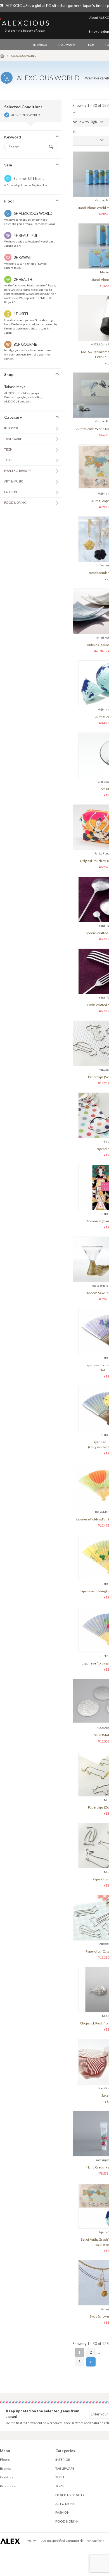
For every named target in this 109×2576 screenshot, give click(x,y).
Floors (5, 2460)
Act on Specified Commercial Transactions (73, 2541)
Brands (5, 2468)
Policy (31, 2541)
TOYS (8, 460)
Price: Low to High (82, 122)
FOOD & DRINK (15, 502)
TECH (90, 45)
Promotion (8, 2486)
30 (70, 140)
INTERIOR (40, 45)
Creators (7, 2477)
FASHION (11, 492)
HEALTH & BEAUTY (18, 471)
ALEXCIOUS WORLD (26, 115)
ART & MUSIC (14, 481)
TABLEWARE (67, 45)
